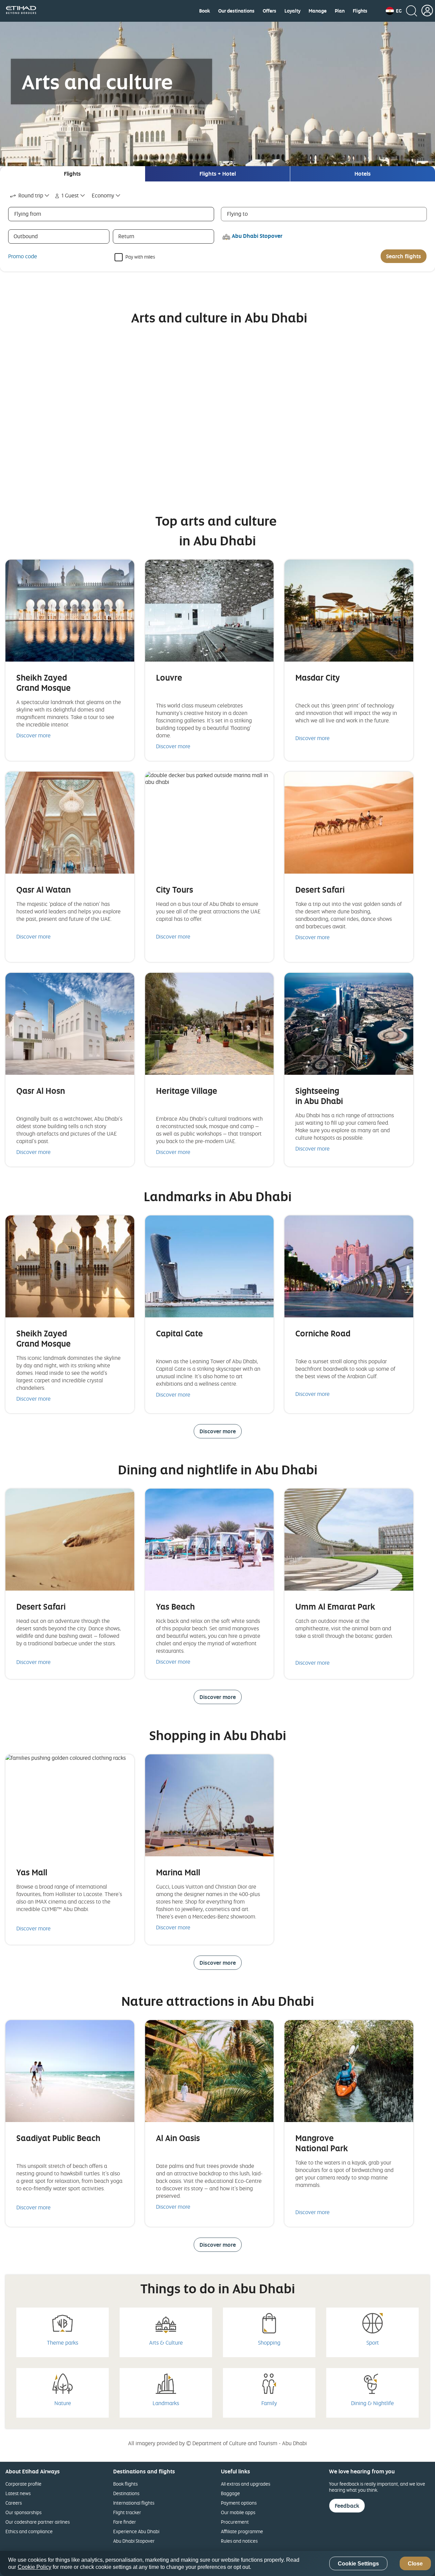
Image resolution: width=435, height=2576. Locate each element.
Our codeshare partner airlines (38, 2522)
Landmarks (166, 2403)
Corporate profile (23, 2484)
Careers (14, 2503)
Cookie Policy (34, 2567)
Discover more (33, 735)
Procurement (235, 2522)
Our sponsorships (23, 2512)
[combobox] (30, 196)
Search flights (404, 256)
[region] (217, 2563)
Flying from (28, 214)
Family (269, 2403)
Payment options (239, 2503)
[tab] (72, 174)
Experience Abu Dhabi (136, 2531)
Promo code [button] (23, 256)
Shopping (269, 2343)
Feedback (347, 2506)
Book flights (125, 2484)
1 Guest (70, 195)
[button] (394, 11)
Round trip (31, 195)
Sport (373, 2343)
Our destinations (236, 11)
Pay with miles (140, 256)
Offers (269, 11)
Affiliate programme (242, 2531)
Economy (103, 195)
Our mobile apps (238, 2512)
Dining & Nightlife (372, 2403)
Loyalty (292, 11)
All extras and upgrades (246, 2484)
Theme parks (63, 2343)
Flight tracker (127, 2512)
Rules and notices (239, 2541)
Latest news (18, 2493)
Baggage (230, 2493)
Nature (63, 2403)
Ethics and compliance (29, 2531)
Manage (318, 11)
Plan (340, 11)
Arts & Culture (166, 2343)
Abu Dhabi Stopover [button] (257, 236)
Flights (360, 11)
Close (415, 2564)
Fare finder (125, 2522)
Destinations (126, 2493)
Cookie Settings (358, 2564)
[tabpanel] (217, 226)
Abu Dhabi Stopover (134, 2541)
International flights (134, 2503)
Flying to (237, 214)
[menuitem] (205, 11)
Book (205, 11)
